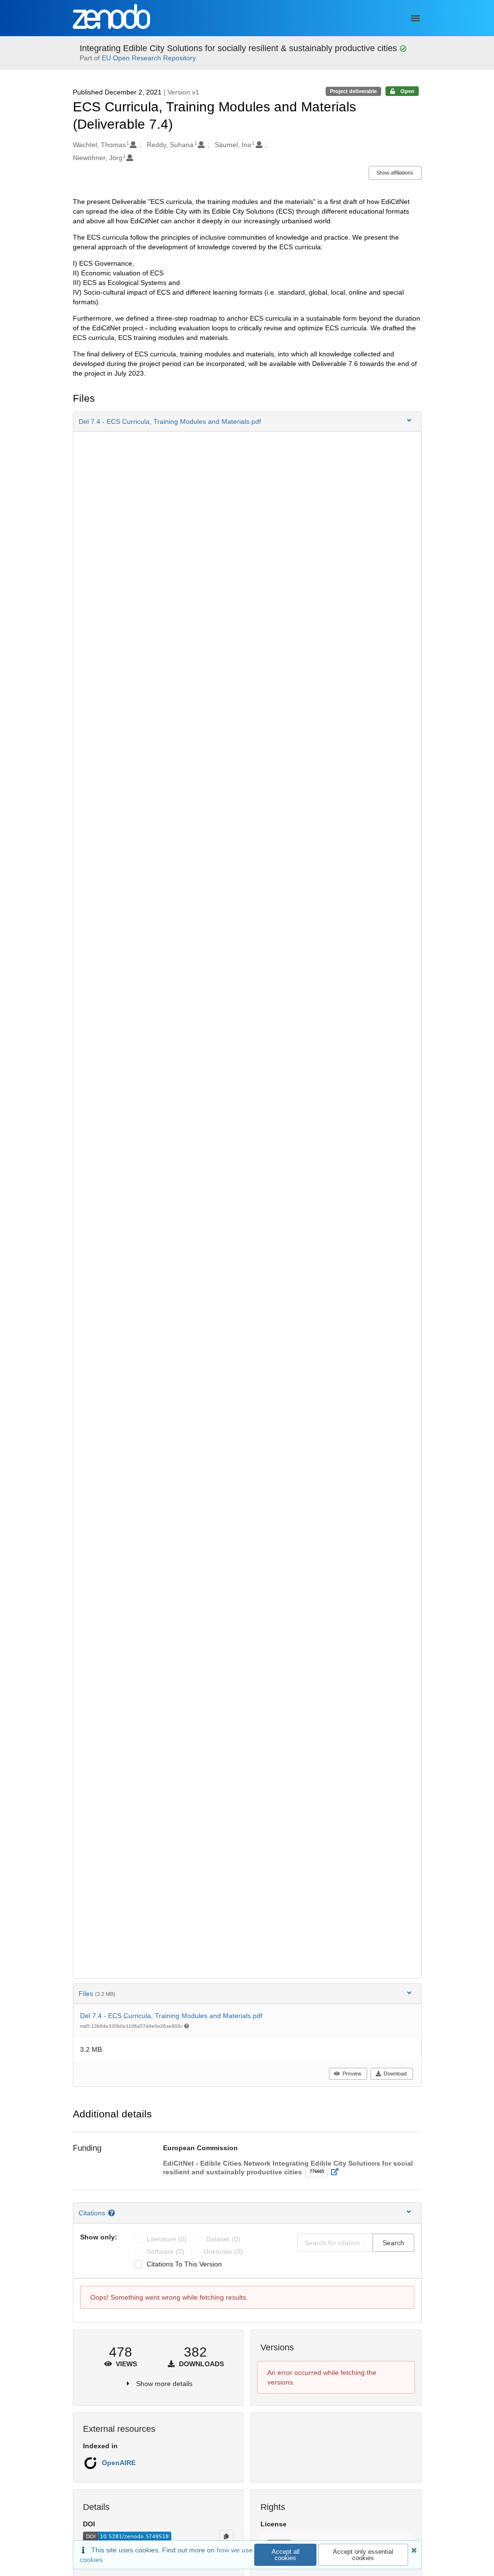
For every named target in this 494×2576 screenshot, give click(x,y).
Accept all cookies (286, 2555)
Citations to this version (184, 2264)
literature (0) (167, 2239)
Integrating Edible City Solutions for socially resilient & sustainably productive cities (240, 48)
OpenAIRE (119, 2463)
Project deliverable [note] (353, 91)
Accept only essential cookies (363, 2555)
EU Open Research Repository (149, 58)
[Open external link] (337, 2172)
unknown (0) (223, 2251)
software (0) (165, 2251)
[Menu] (415, 18)
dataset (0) (223, 2239)
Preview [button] (352, 2074)
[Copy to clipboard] (226, 2536)
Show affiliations (395, 173)
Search (393, 2243)
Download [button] (395, 2074)
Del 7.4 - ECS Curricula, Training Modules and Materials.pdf (171, 2016)
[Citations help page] (113, 2213)
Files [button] (97, 1993)
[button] (247, 421)
